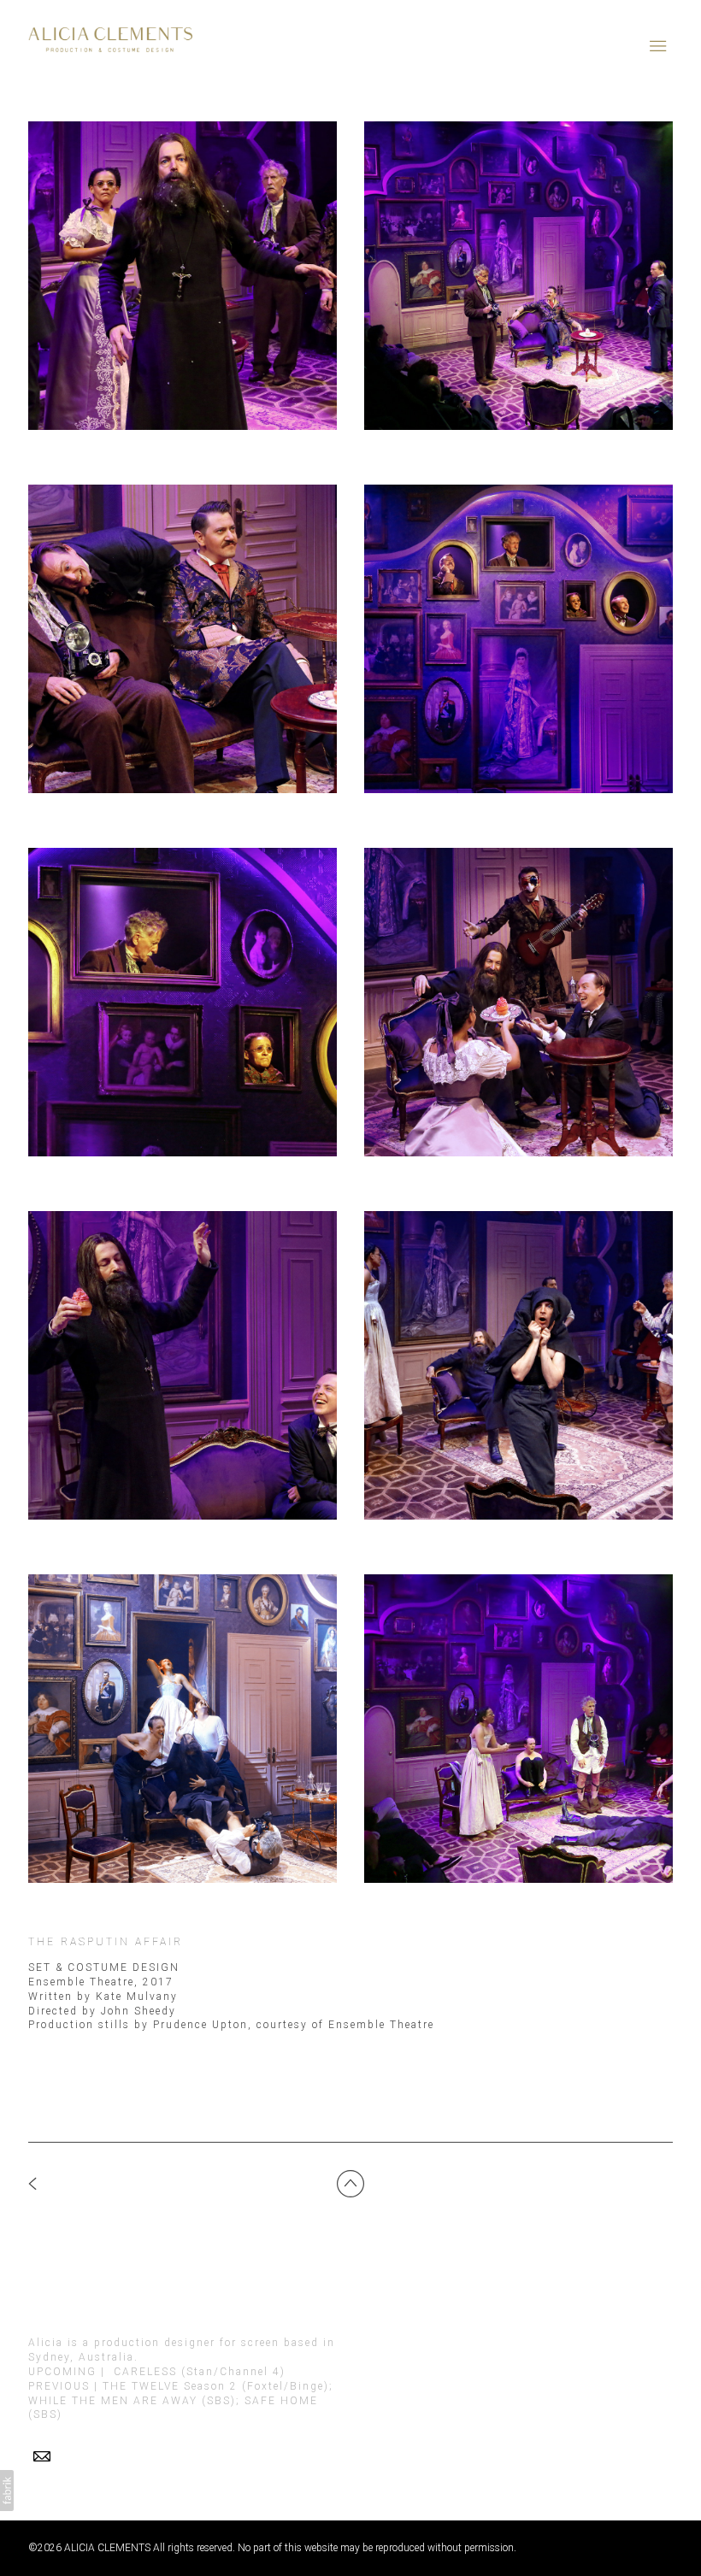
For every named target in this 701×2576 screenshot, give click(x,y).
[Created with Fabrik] (7, 2491)
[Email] (42, 2456)
